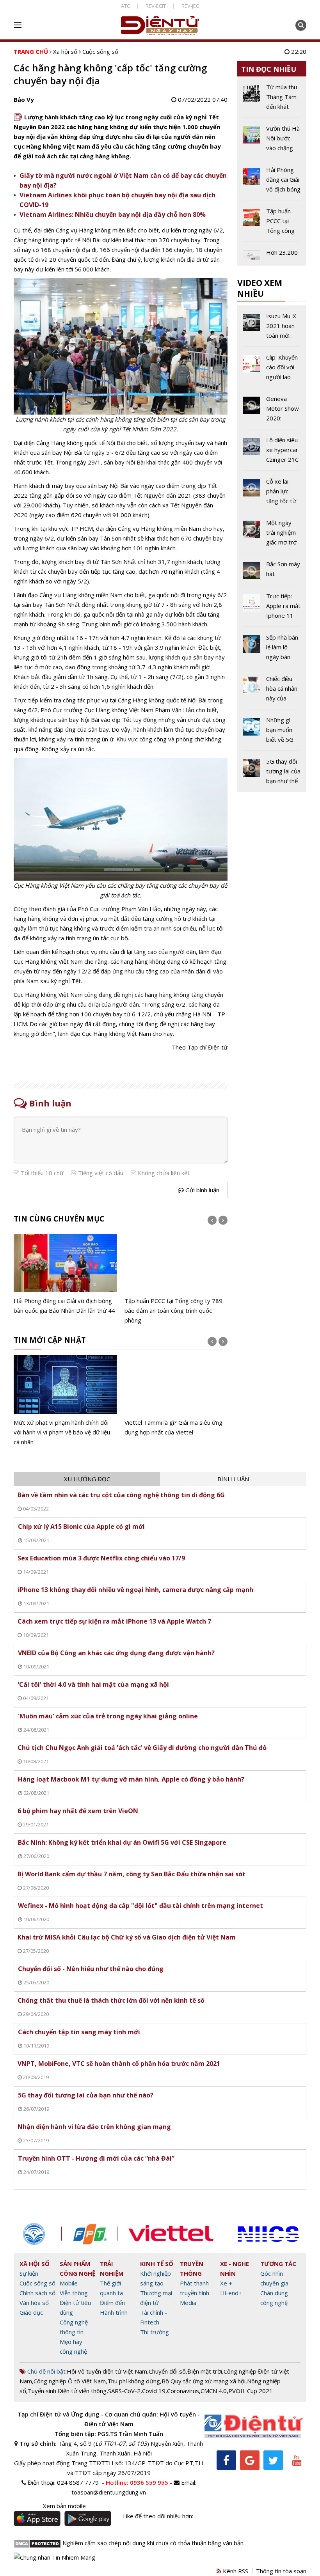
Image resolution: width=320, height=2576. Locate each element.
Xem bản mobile (64, 2506)
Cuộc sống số (100, 51)
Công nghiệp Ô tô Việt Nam (70, 2381)
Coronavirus (183, 2391)
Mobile (69, 2283)
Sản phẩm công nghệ (77, 2268)
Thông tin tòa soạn (281, 2571)
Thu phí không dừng (134, 2381)
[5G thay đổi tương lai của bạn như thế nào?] (272, 771)
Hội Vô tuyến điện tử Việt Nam (107, 2371)
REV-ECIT (156, 6)
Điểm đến (112, 2303)
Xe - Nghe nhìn (235, 2268)
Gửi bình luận (202, 1190)
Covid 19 (154, 2391)
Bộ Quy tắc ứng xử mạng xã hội (204, 2381)
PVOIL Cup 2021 (251, 2391)
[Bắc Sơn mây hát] (272, 572)
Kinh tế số (157, 2264)
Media (188, 2303)
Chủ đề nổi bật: (46, 2371)
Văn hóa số (34, 2303)
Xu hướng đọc (87, 1479)
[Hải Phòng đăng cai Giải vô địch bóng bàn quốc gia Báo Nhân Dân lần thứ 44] (65, 1275)
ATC (125, 6)
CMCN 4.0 (214, 2391)
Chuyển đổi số (167, 2371)
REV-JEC (190, 6)
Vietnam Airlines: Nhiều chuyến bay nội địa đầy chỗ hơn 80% (113, 215)
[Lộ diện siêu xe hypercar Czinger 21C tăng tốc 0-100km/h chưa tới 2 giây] (272, 453)
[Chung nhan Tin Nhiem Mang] (54, 2557)
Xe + (226, 2283)
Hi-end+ (231, 2293)
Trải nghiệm (112, 2268)
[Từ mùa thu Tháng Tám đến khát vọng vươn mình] (272, 100)
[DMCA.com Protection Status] (37, 2543)
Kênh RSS (235, 2571)
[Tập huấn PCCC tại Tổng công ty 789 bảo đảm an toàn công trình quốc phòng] (176, 1280)
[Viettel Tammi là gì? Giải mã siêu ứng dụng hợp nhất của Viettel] (176, 1396)
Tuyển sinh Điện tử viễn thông (67, 2391)
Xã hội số (65, 51)
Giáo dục (31, 2312)
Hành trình (114, 2312)
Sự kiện (29, 2273)
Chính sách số (37, 2293)
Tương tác (278, 2264)
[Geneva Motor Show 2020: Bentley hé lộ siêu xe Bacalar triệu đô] (272, 411)
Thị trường (155, 2332)
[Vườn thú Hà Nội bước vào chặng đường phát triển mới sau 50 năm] (272, 141)
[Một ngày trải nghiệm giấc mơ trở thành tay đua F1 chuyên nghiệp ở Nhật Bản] (272, 535)
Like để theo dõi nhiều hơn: (158, 2516)
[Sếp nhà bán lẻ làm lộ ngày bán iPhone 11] (272, 650)
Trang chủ (31, 51)
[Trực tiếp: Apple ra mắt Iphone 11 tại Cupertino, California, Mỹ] (272, 609)
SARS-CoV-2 (124, 2391)
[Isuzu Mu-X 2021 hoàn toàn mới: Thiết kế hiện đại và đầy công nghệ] (272, 329)
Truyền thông (192, 2268)
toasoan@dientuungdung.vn (109, 2492)
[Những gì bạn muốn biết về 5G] (272, 733)
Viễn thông (74, 2293)
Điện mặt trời (205, 2371)
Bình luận (233, 1479)
